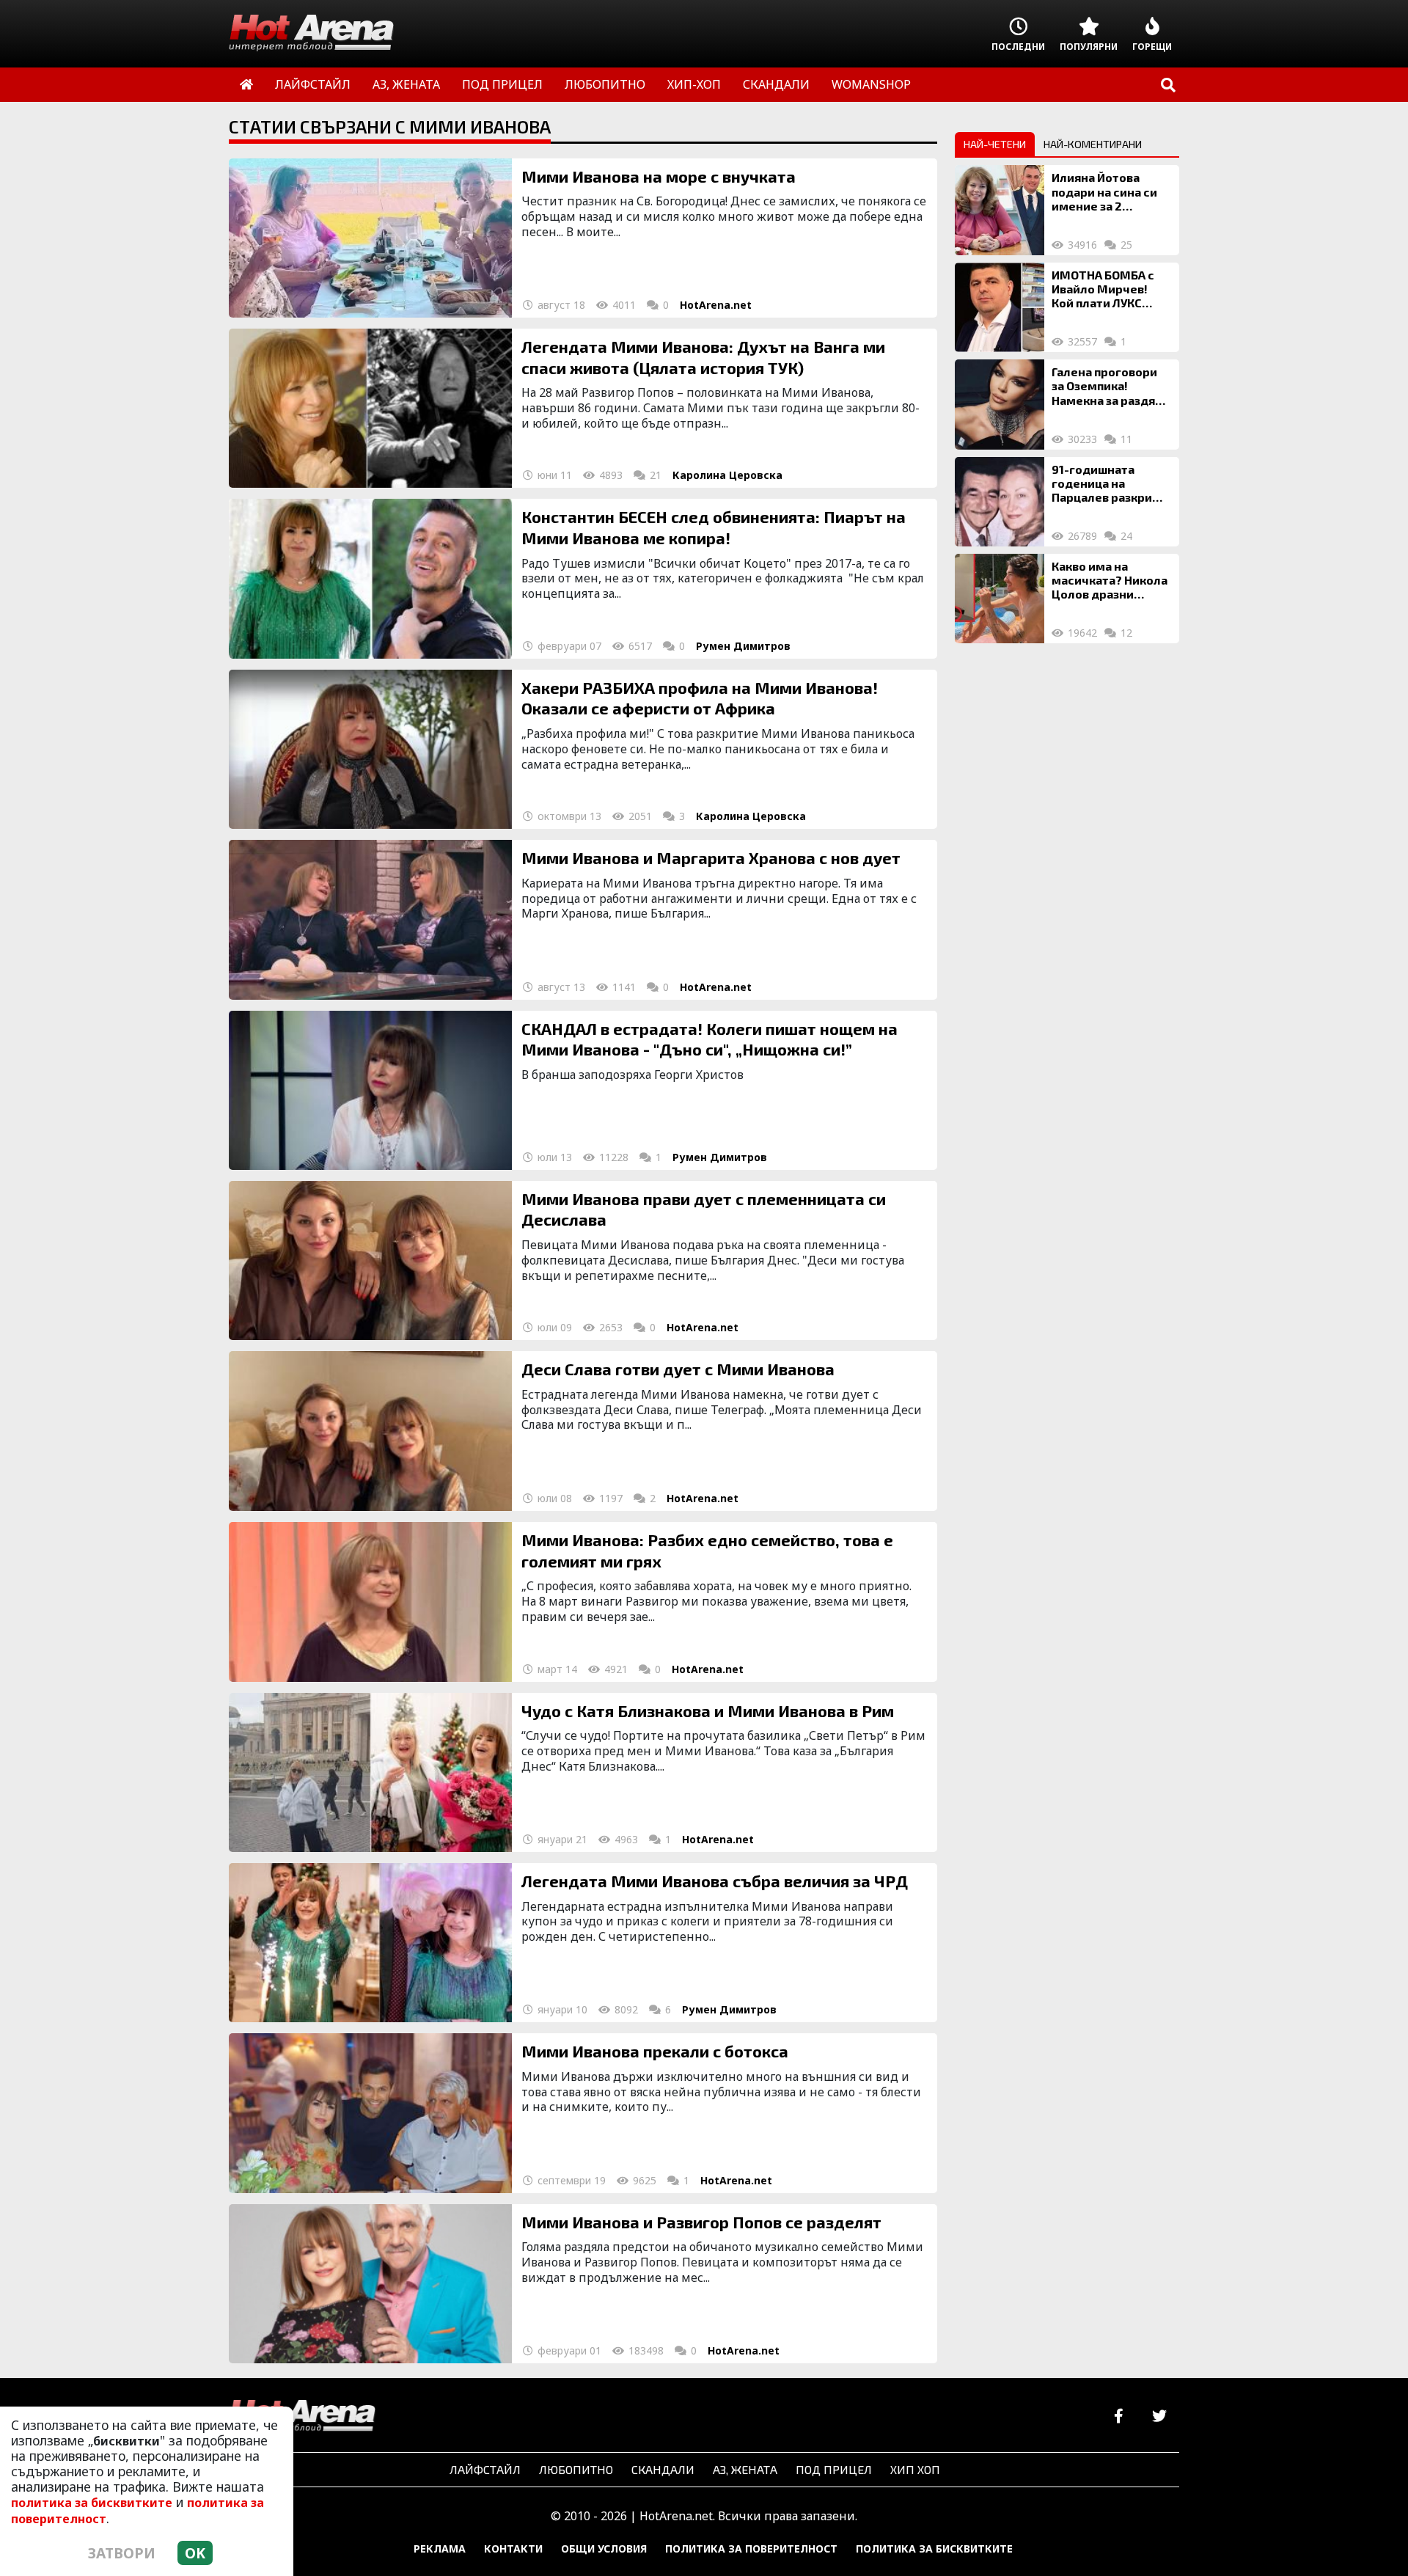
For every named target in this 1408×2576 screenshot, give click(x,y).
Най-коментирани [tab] (1093, 144)
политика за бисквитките (92, 2503)
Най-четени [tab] (995, 144)
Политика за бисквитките (934, 2548)
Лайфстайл (485, 2469)
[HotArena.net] (302, 2417)
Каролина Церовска (727, 475)
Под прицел (834, 2469)
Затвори (122, 2553)
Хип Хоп (915, 2469)
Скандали (663, 2469)
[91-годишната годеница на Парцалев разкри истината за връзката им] (1000, 502)
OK (195, 2553)
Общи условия (604, 2548)
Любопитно (576, 2469)
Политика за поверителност (751, 2548)
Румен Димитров (743, 646)
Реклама (440, 2548)
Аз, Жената (745, 2469)
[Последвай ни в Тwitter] (1159, 2416)
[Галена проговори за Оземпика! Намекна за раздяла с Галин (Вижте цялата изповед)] (1000, 404)
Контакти (513, 2548)
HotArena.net (716, 305)
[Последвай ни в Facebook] (1119, 2416)
